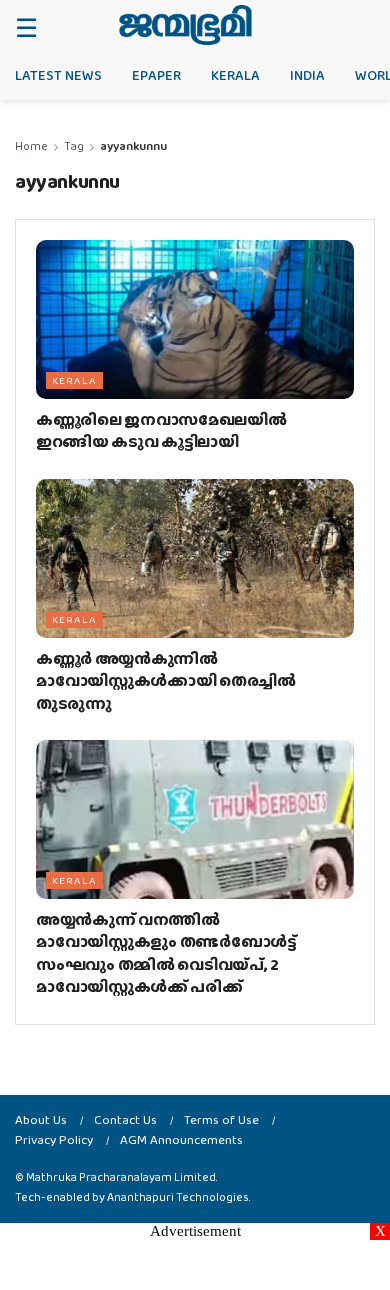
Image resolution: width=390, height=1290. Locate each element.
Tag (74, 146)
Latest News (58, 75)
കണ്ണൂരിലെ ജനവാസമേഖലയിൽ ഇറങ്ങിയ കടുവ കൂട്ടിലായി (161, 430)
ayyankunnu (133, 146)
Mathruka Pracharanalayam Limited (121, 1177)
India (307, 75)
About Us (41, 1119)
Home (31, 146)
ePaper (156, 75)
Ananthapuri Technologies (178, 1197)
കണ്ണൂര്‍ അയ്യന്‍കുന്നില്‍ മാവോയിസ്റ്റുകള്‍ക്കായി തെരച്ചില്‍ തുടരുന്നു (166, 681)
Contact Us (125, 1119)
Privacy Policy (54, 1139)
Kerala (235, 75)
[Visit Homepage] (185, 25)
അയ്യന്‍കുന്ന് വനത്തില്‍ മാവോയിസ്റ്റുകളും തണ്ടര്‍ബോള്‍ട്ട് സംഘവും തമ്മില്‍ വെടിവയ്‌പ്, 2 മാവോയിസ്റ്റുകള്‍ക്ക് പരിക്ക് (166, 953)
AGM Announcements (181, 1139)
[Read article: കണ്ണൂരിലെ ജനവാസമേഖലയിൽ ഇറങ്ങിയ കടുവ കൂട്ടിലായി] (195, 319)
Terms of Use (221, 1119)
